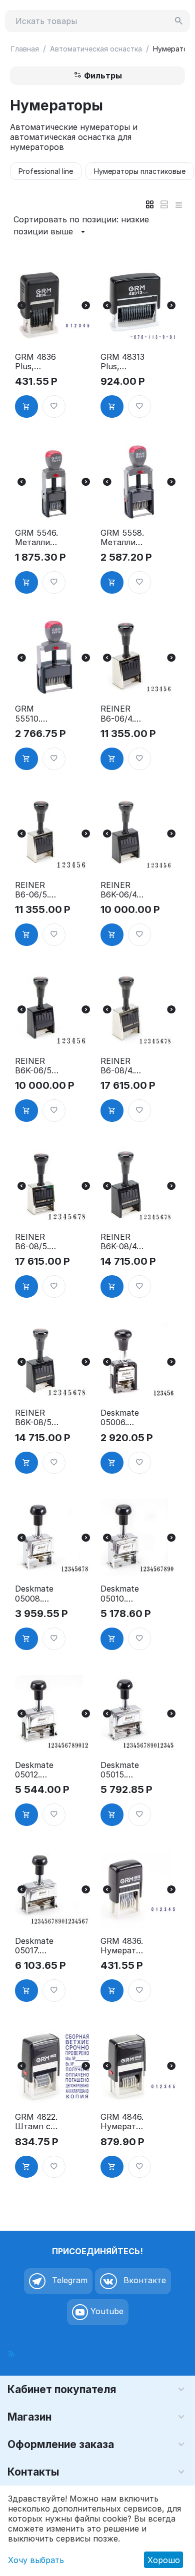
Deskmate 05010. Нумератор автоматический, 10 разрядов (122, 1594)
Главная (25, 49)
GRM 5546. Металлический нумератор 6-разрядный (37, 538)
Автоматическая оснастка (96, 49)
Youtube (106, 2312)
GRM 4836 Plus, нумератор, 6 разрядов (37, 362)
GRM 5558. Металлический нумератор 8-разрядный (122, 538)
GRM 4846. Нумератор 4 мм (122, 2122)
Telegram (68, 2281)
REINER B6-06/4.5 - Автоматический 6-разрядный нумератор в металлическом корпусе (122, 714)
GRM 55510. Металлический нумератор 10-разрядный (37, 714)
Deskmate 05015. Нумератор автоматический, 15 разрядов (122, 1770)
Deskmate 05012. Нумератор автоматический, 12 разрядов (37, 1770)
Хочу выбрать (36, 2560)
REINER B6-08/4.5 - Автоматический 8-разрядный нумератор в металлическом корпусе (122, 1066)
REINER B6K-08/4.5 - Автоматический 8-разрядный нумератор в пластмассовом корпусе (122, 1242)
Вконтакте (143, 2281)
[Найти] (179, 21)
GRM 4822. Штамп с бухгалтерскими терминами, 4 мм (36, 2122)
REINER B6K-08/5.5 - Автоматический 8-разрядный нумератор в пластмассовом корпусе (37, 1418)
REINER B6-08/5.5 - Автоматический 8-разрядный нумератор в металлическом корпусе (37, 1242)
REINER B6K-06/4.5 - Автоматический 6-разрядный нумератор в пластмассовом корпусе (122, 890)
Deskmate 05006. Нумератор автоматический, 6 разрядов (122, 1418)
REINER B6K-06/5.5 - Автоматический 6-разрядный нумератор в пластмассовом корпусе (37, 1066)
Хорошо (164, 2560)
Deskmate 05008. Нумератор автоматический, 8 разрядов (37, 1594)
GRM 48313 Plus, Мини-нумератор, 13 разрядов (122, 362)
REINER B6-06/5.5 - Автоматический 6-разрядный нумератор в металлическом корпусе (37, 890)
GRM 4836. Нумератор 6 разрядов (122, 1946)
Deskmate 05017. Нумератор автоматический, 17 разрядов (37, 1946)
